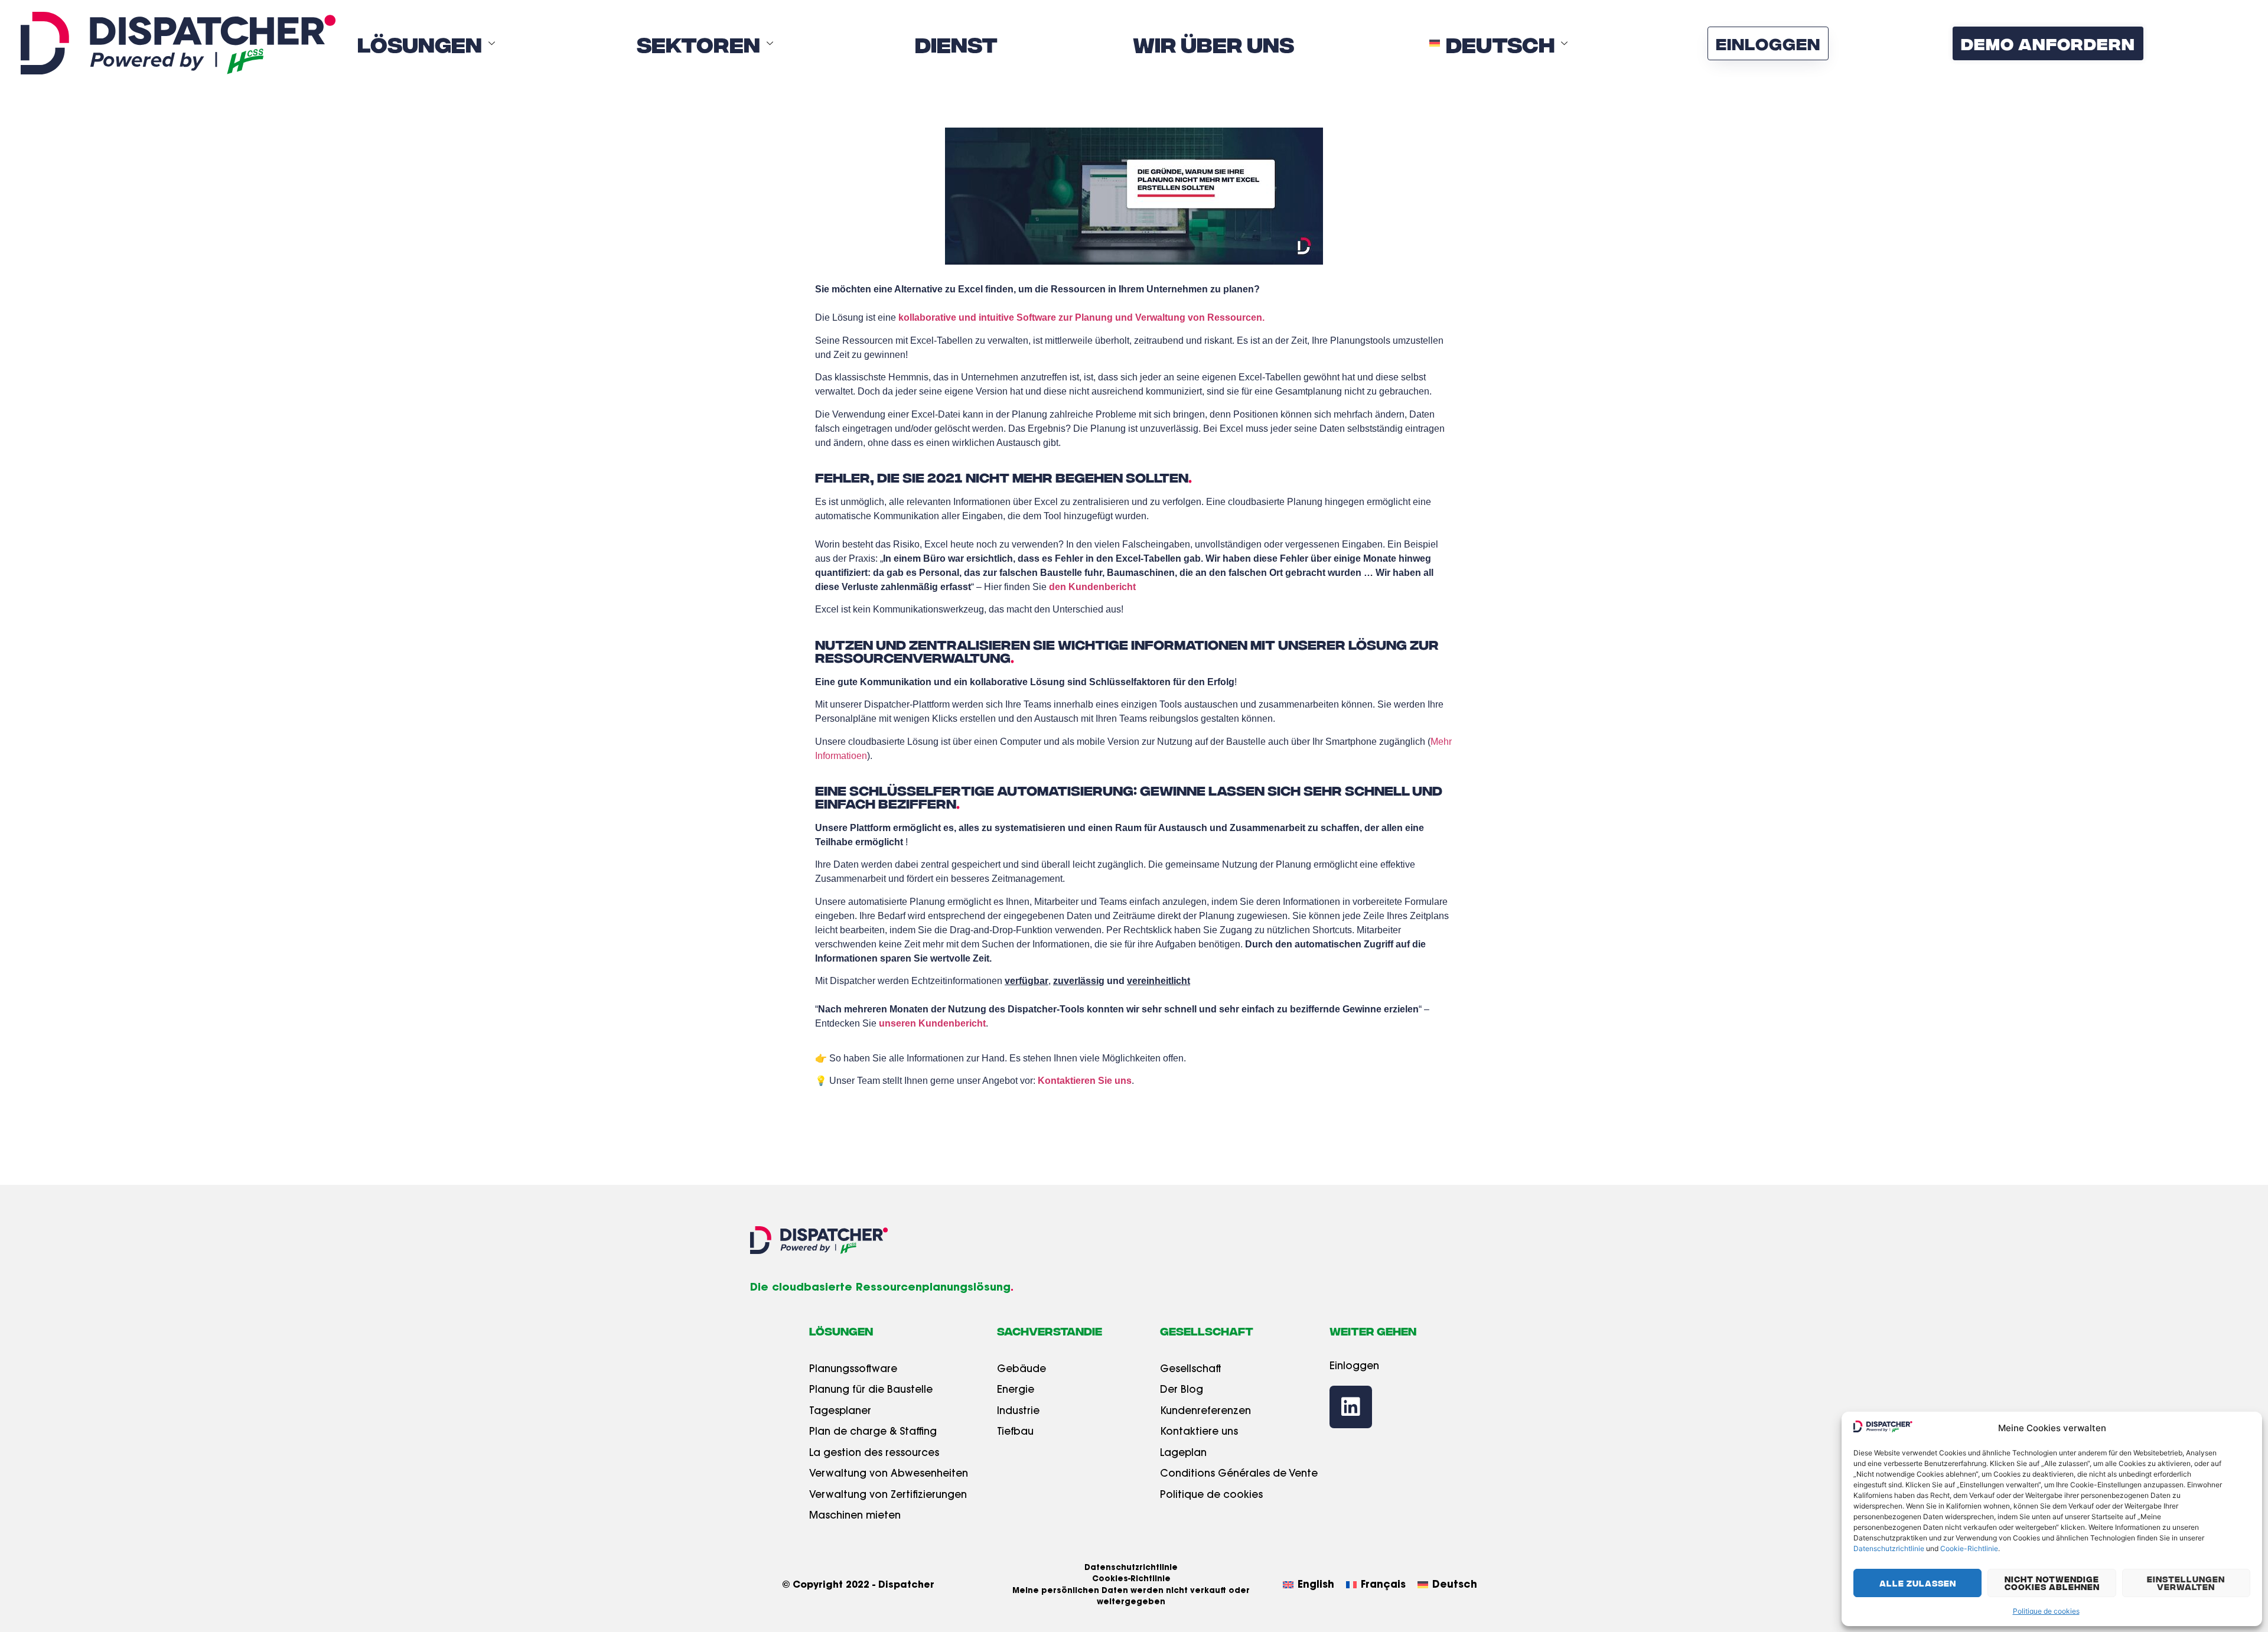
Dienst (956, 43)
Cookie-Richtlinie (1969, 1548)
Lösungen (420, 43)
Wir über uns (1213, 43)
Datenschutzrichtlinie (1889, 1548)
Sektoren (698, 43)
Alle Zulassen (1918, 1583)
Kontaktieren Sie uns (1085, 1081)
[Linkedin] (1351, 1407)
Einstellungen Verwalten (2186, 1583)
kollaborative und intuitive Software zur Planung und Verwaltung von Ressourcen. (1081, 317)
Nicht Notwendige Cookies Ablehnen (2052, 1583)
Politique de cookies (2046, 1611)
